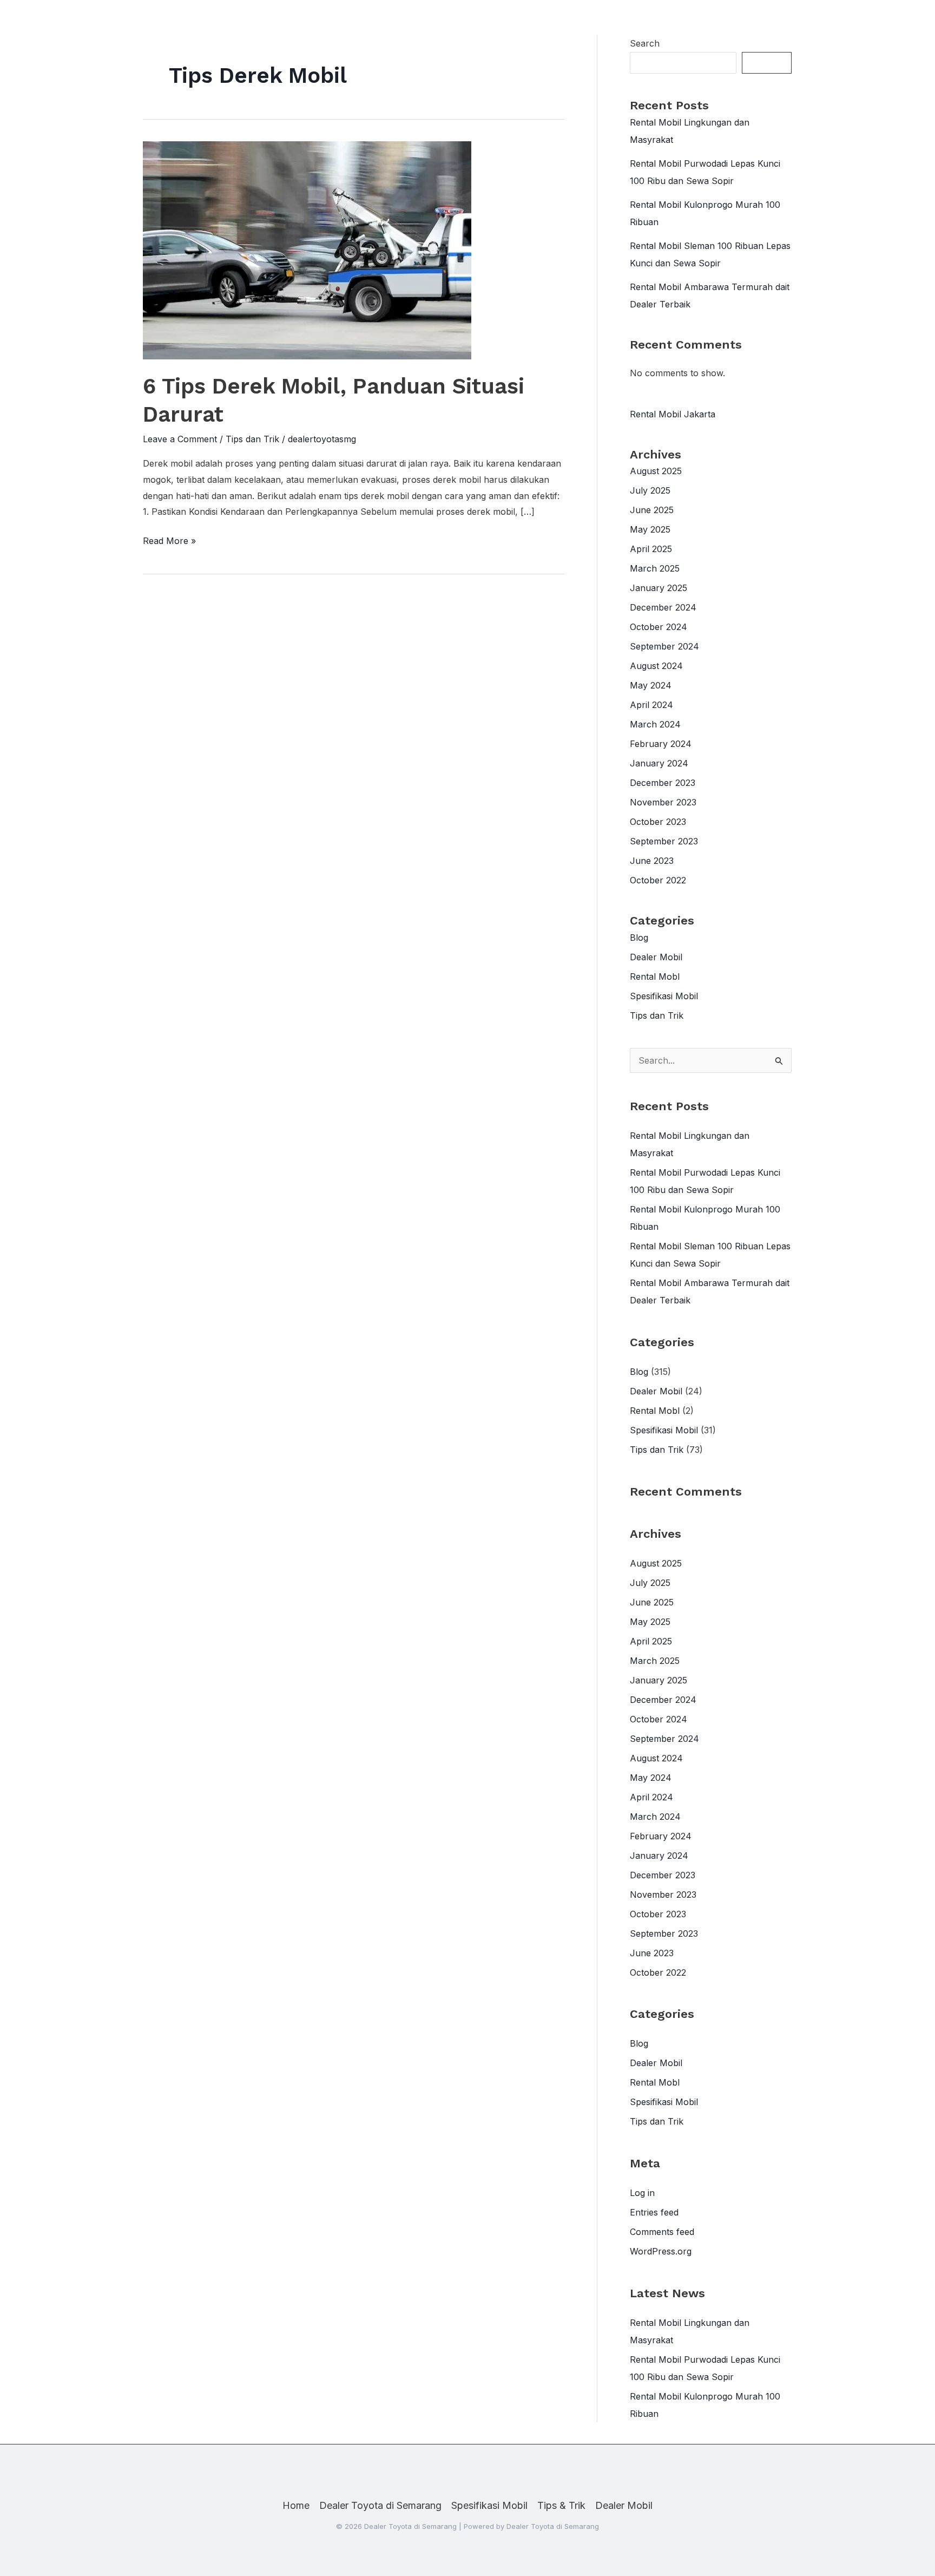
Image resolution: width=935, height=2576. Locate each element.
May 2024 (651, 685)
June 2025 (652, 510)
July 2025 (650, 490)
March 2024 (655, 724)
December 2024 (663, 607)
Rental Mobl (655, 976)
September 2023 (664, 841)
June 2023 (652, 861)
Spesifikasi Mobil (664, 996)
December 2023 (663, 783)
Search (645, 43)
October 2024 (659, 627)
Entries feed (654, 2212)
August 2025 (656, 471)
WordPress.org (661, 2251)
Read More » (169, 542)
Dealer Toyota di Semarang (380, 2505)
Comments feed (662, 2232)
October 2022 (658, 880)
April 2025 (651, 549)
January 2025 (659, 588)
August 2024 (656, 666)
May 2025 (650, 529)
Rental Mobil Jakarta (673, 414)
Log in (642, 2193)
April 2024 (651, 705)
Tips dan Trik (252, 439)
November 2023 (663, 802)
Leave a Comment (180, 439)
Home (296, 2505)
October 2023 (658, 822)
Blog (639, 938)
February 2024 (661, 744)
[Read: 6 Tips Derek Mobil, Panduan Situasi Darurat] (307, 250)
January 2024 (659, 763)
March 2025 (655, 568)
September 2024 (664, 646)
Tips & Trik (561, 2505)
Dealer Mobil (656, 957)
